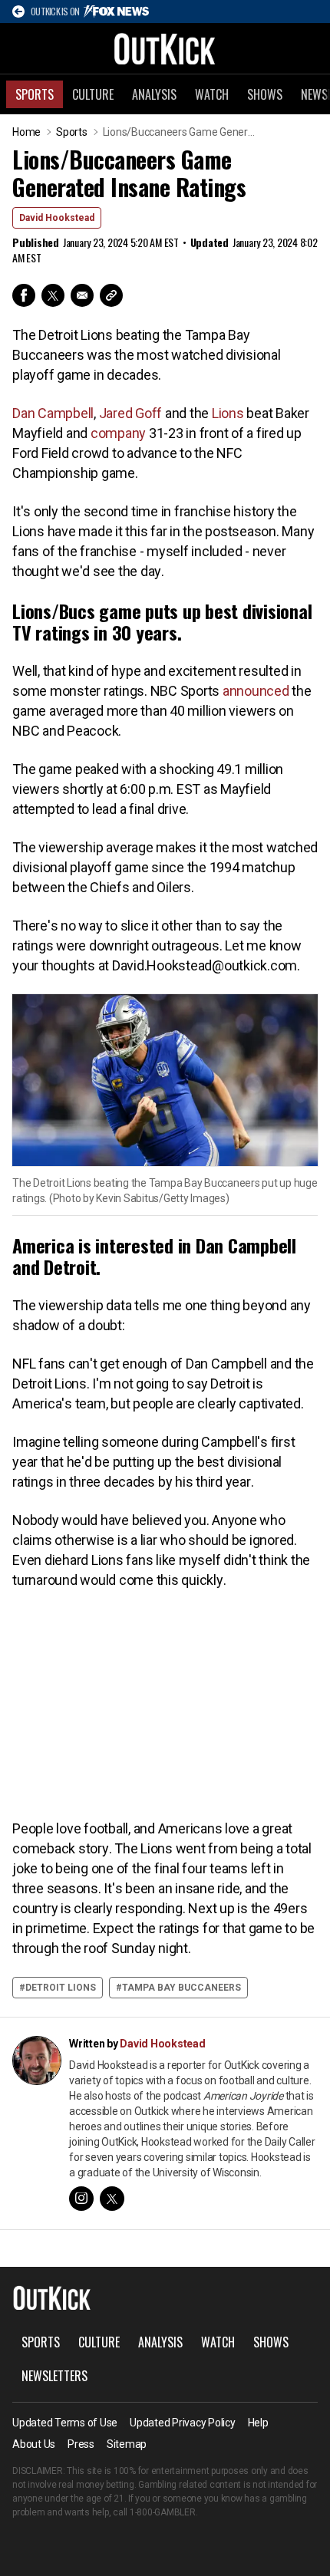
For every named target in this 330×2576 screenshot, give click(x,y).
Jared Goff (131, 413)
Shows (265, 94)
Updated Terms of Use (65, 2423)
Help (258, 2423)
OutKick (165, 48)
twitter (112, 2199)
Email (82, 295)
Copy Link (111, 295)
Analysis (154, 94)
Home (26, 132)
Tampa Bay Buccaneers (181, 1988)
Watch (212, 94)
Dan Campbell (53, 413)
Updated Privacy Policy (183, 2423)
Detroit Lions (61, 1988)
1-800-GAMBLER (163, 2512)
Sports (35, 94)
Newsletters (54, 2376)
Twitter (53, 295)
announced (256, 691)
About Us (34, 2444)
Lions (228, 413)
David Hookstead (57, 218)
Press (81, 2444)
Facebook (24, 295)
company (118, 433)
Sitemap (127, 2444)
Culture (93, 94)
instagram (81, 2199)
